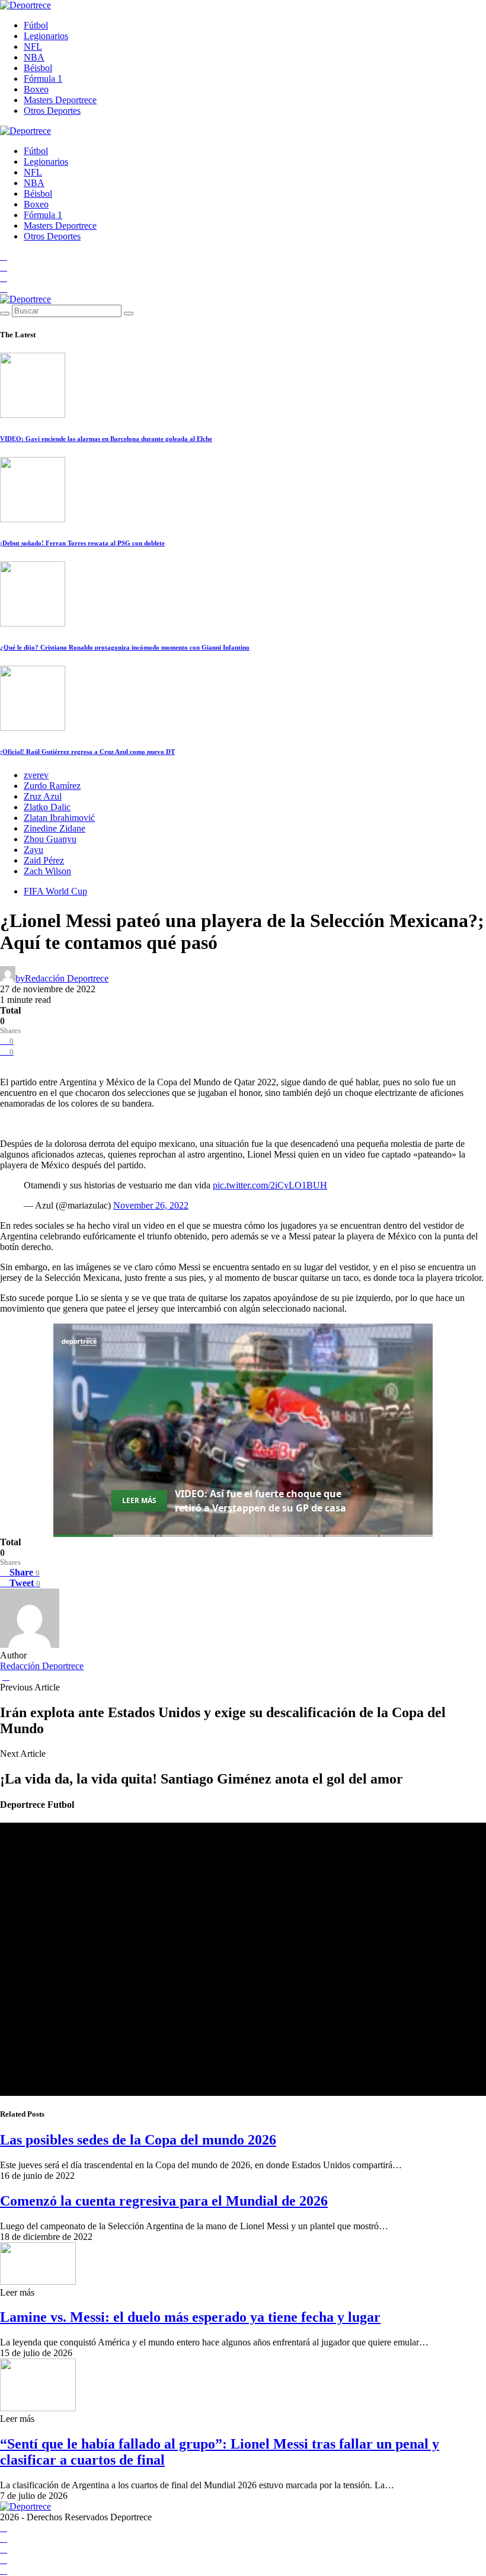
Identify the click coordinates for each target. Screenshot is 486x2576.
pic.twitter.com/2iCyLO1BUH (270, 1185)
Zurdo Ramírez (52, 786)
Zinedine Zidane (55, 828)
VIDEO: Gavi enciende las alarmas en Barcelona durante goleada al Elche (106, 439)
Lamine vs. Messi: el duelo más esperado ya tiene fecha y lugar (190, 2317)
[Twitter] (4, 288)
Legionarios (46, 36)
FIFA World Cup (55, 891)
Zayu (33, 850)
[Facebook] (4, 256)
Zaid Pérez (44, 860)
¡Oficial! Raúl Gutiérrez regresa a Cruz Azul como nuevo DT (87, 752)
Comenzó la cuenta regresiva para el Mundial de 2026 (164, 2201)
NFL (33, 47)
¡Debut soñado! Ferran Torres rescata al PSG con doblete (82, 543)
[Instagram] (4, 278)
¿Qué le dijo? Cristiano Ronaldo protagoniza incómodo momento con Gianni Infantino (125, 647)
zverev (36, 775)
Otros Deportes (52, 111)
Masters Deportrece (60, 100)
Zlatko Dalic (47, 807)
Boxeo (36, 89)
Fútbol (36, 25)
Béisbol (38, 68)
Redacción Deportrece (42, 1666)
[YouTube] (4, 267)
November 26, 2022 (151, 1205)
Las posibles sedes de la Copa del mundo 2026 (138, 2140)
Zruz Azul (43, 796)
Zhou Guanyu (50, 839)
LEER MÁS (139, 1500)
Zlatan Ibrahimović (59, 818)
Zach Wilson (47, 871)
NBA (34, 57)
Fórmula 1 (43, 79)
